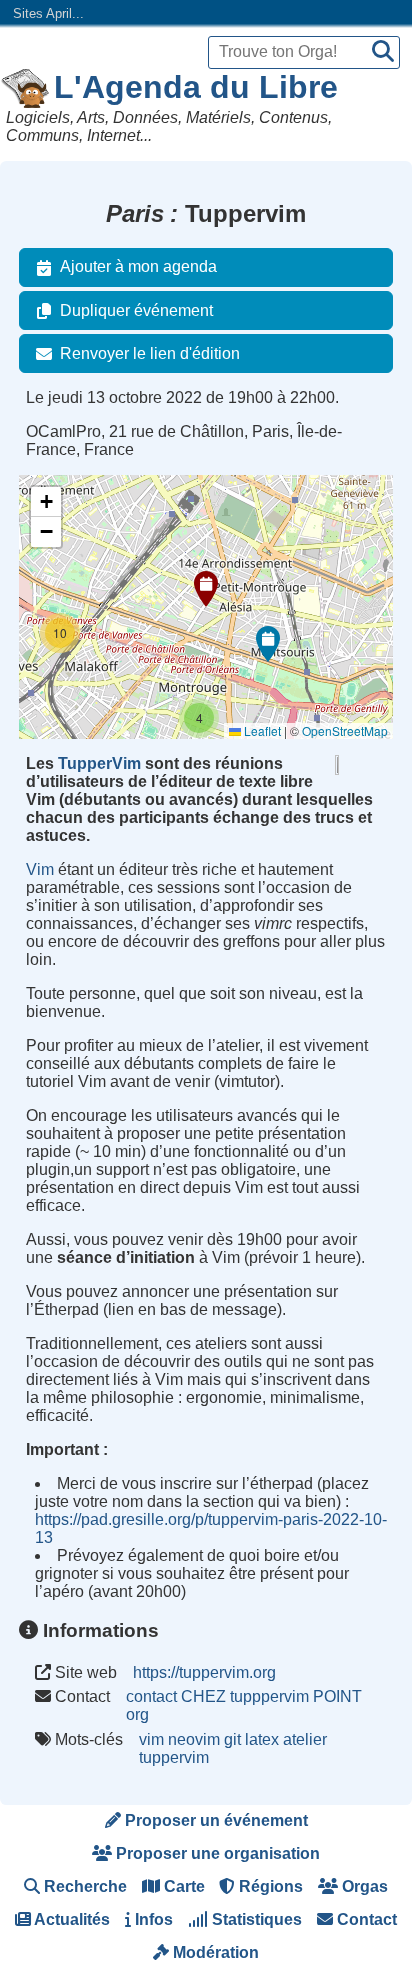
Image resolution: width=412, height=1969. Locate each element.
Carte (182, 1886)
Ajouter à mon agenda (138, 266)
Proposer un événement (214, 1820)
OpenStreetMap (345, 730)
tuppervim (174, 1757)
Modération (214, 1952)
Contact (365, 1919)
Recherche (83, 1886)
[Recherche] (383, 52)
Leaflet (261, 730)
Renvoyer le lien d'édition (150, 353)
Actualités (70, 1919)
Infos (152, 1919)
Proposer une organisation (216, 1853)
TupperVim (99, 763)
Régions (269, 1886)
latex (262, 1739)
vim (151, 1739)
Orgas (363, 1886)
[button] (206, 589)
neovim (194, 1739)
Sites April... (48, 13)
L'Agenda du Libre (196, 87)
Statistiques (255, 1919)
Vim (40, 869)
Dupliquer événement (136, 310)
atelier (305, 1739)
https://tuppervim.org (204, 1672)
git (232, 1739)
